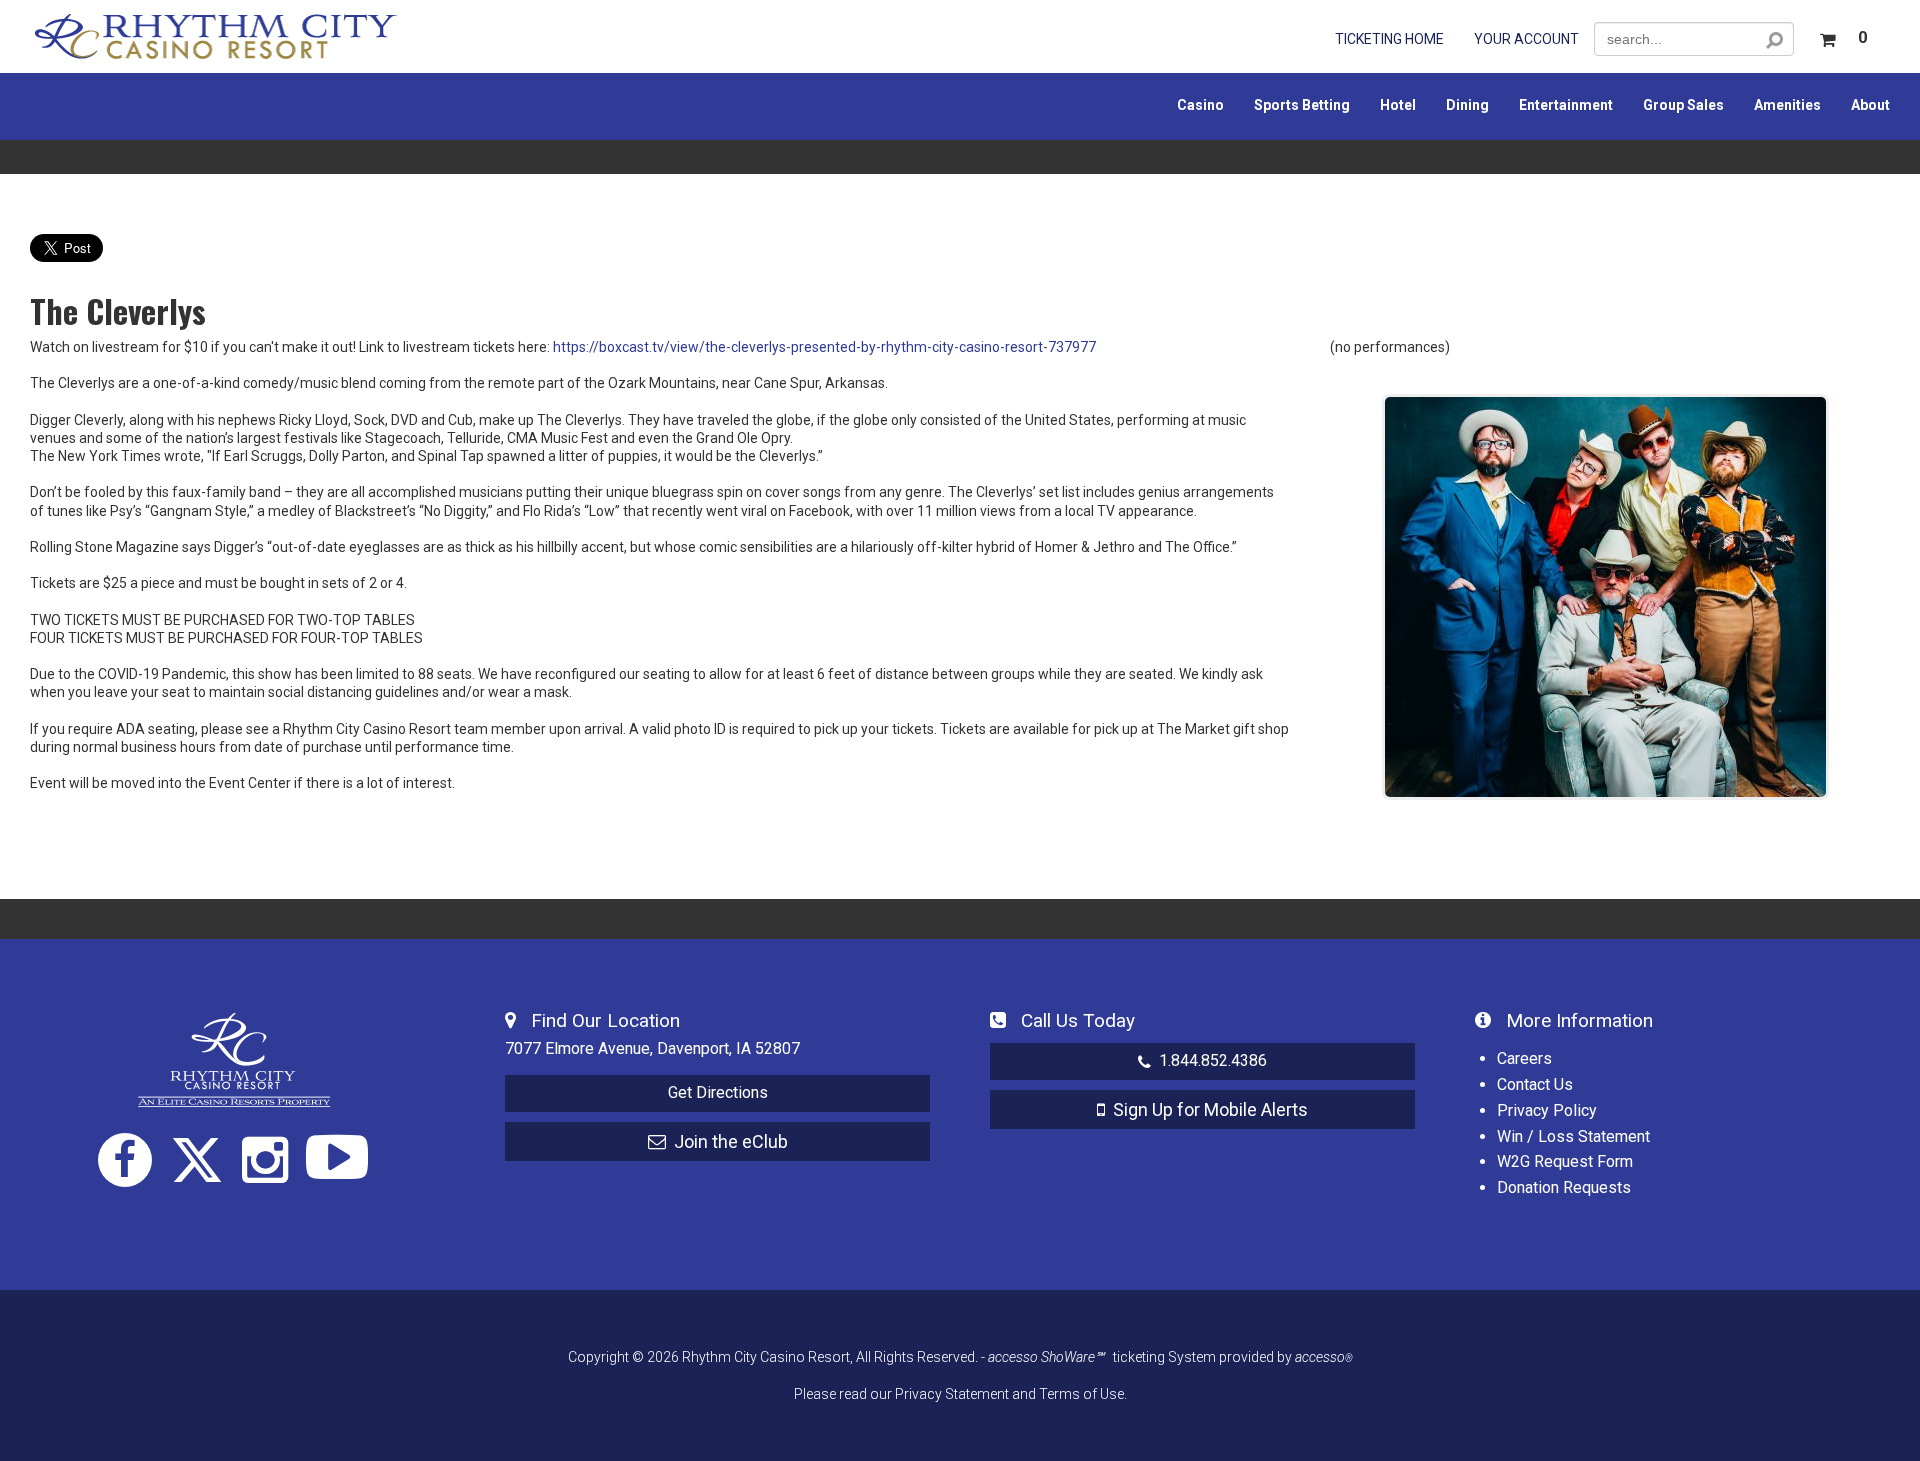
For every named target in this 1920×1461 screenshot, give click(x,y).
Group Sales (1683, 105)
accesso (1324, 1357)
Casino (1200, 105)
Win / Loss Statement (1573, 1136)
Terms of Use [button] (1081, 1394)
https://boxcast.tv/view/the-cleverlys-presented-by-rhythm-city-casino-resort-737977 (824, 347)
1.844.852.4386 (1209, 1060)
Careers (1524, 1058)
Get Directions (718, 1092)
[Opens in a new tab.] (125, 1160)
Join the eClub (727, 1141)
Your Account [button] (1526, 39)
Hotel (1398, 105)
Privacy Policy (1547, 1110)
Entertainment (1566, 105)
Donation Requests (1564, 1187)
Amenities (1787, 105)
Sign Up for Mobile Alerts (1206, 1109)
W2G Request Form (1565, 1161)
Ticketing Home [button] (1389, 39)
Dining (1467, 105)
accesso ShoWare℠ (1046, 1357)
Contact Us (1535, 1084)
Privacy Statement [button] (952, 1394)
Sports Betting (1302, 105)
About (1870, 105)
